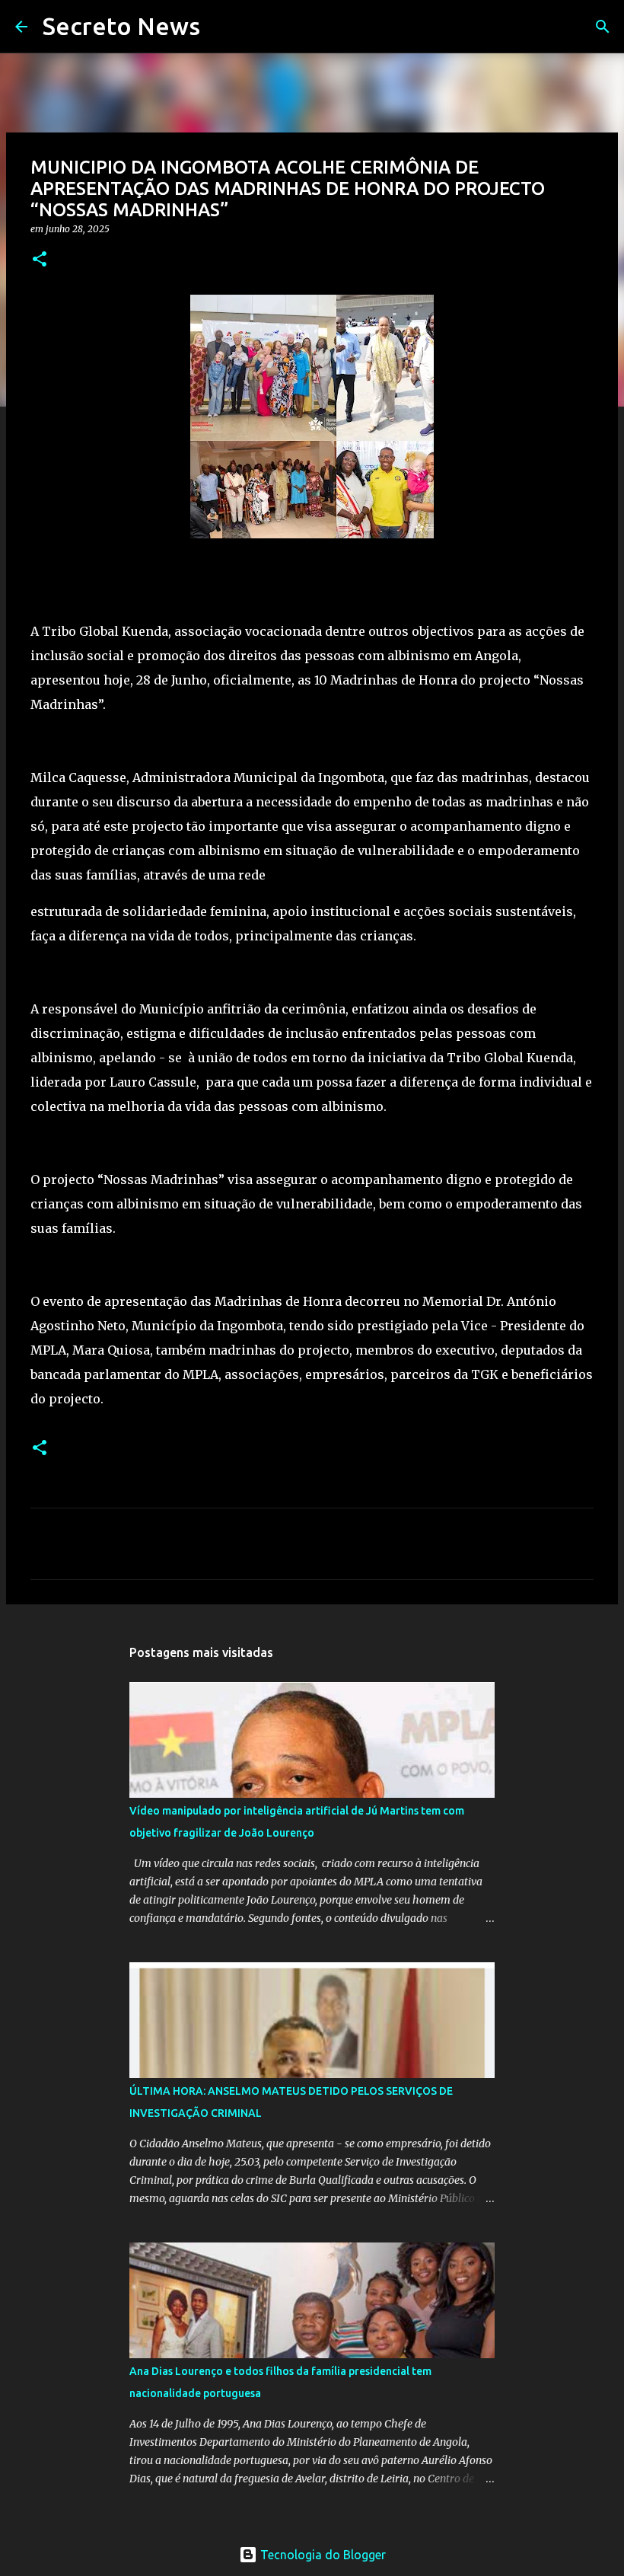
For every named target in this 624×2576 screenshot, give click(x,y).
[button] (40, 260)
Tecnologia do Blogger (322, 2555)
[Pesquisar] (221, 27)
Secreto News (121, 26)
